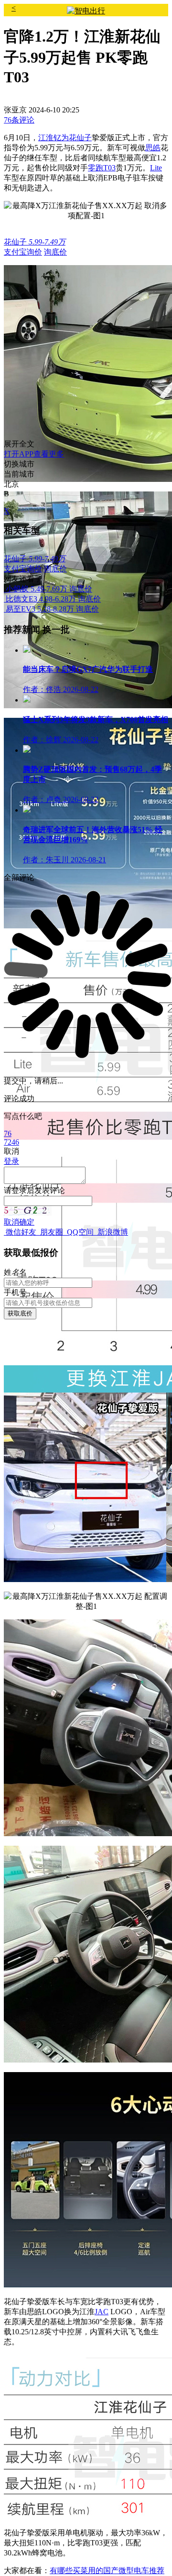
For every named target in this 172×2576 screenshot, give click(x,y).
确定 (27, 1222)
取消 (11, 1222)
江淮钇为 (54, 138)
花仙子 (80, 138)
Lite (156, 168)
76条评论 (19, 120)
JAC (102, 2312)
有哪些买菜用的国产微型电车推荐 (107, 2570)
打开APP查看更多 (34, 454)
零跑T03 (102, 168)
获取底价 (20, 1313)
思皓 (153, 148)
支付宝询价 (23, 252)
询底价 (55, 252)
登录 (19, 1190)
